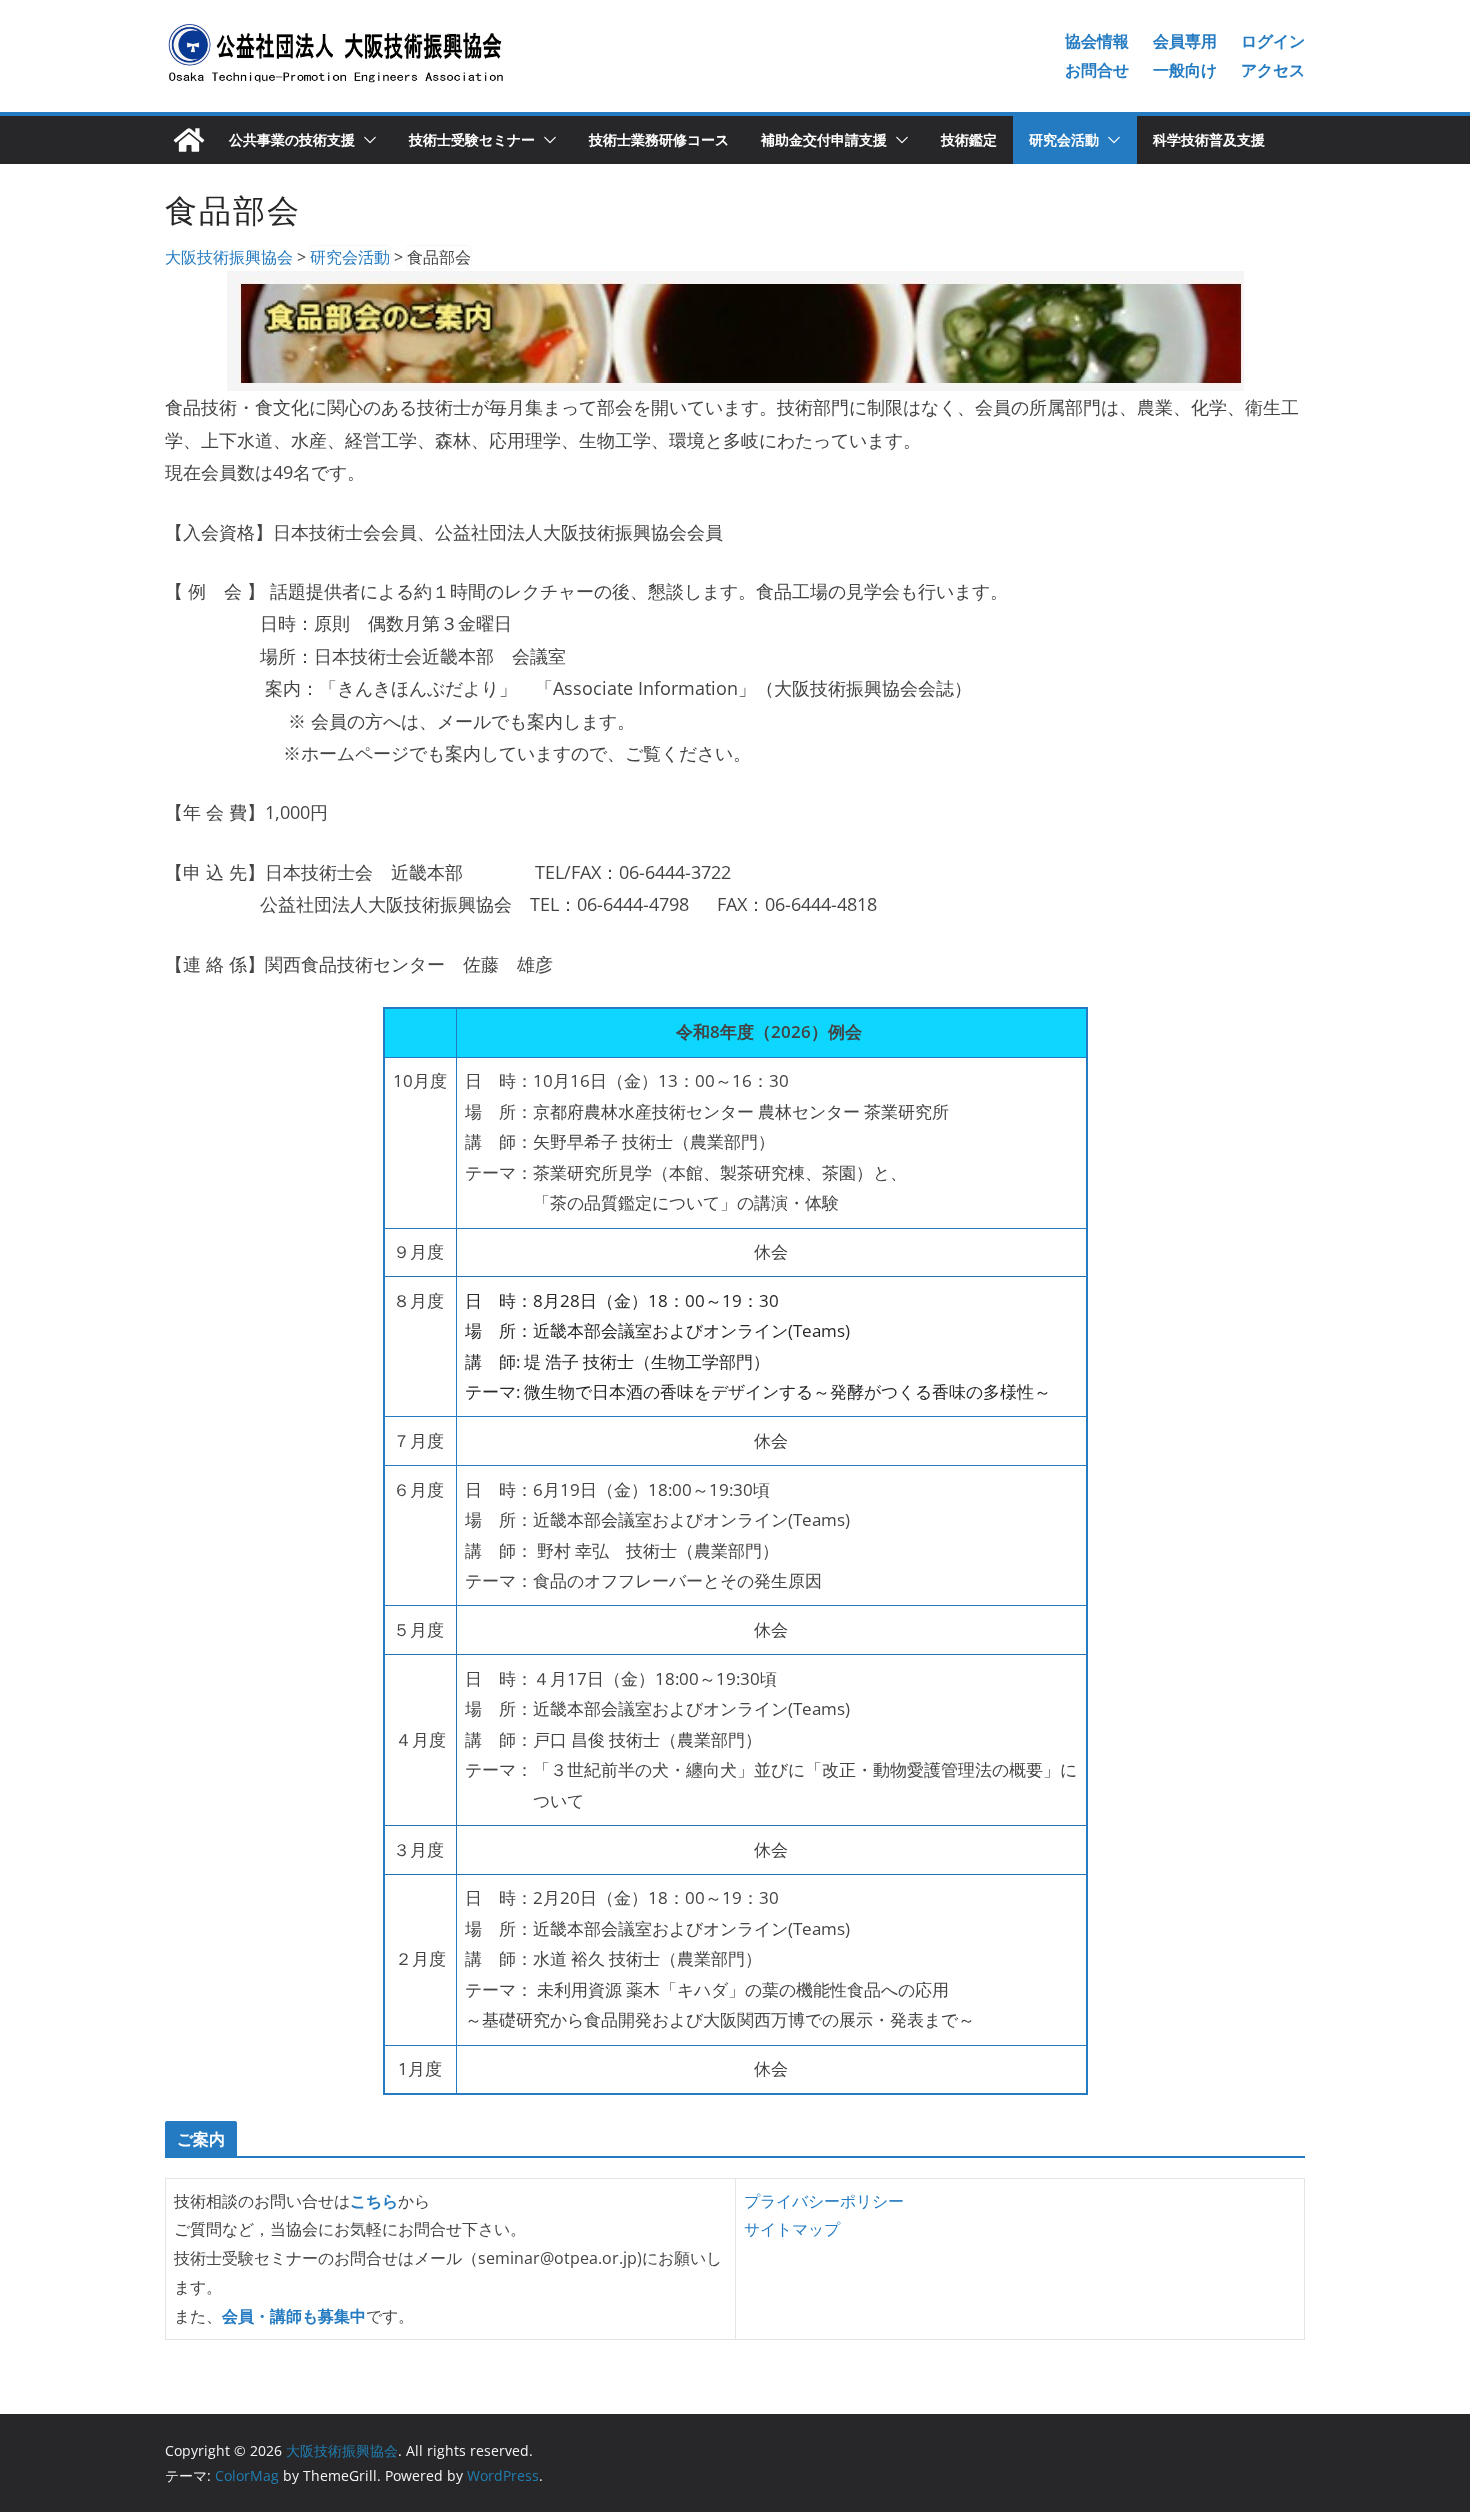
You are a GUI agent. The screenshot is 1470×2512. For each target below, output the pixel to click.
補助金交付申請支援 (824, 139)
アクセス (1273, 70)
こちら (374, 2201)
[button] (366, 140)
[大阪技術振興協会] (189, 140)
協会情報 (1097, 41)
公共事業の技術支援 (292, 139)
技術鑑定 (969, 139)
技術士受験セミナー (472, 139)
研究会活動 (1064, 139)
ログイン (1273, 41)
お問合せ (1097, 70)
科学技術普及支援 (1209, 139)
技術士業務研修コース (659, 139)
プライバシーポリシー (824, 2201)
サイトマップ (792, 2229)
